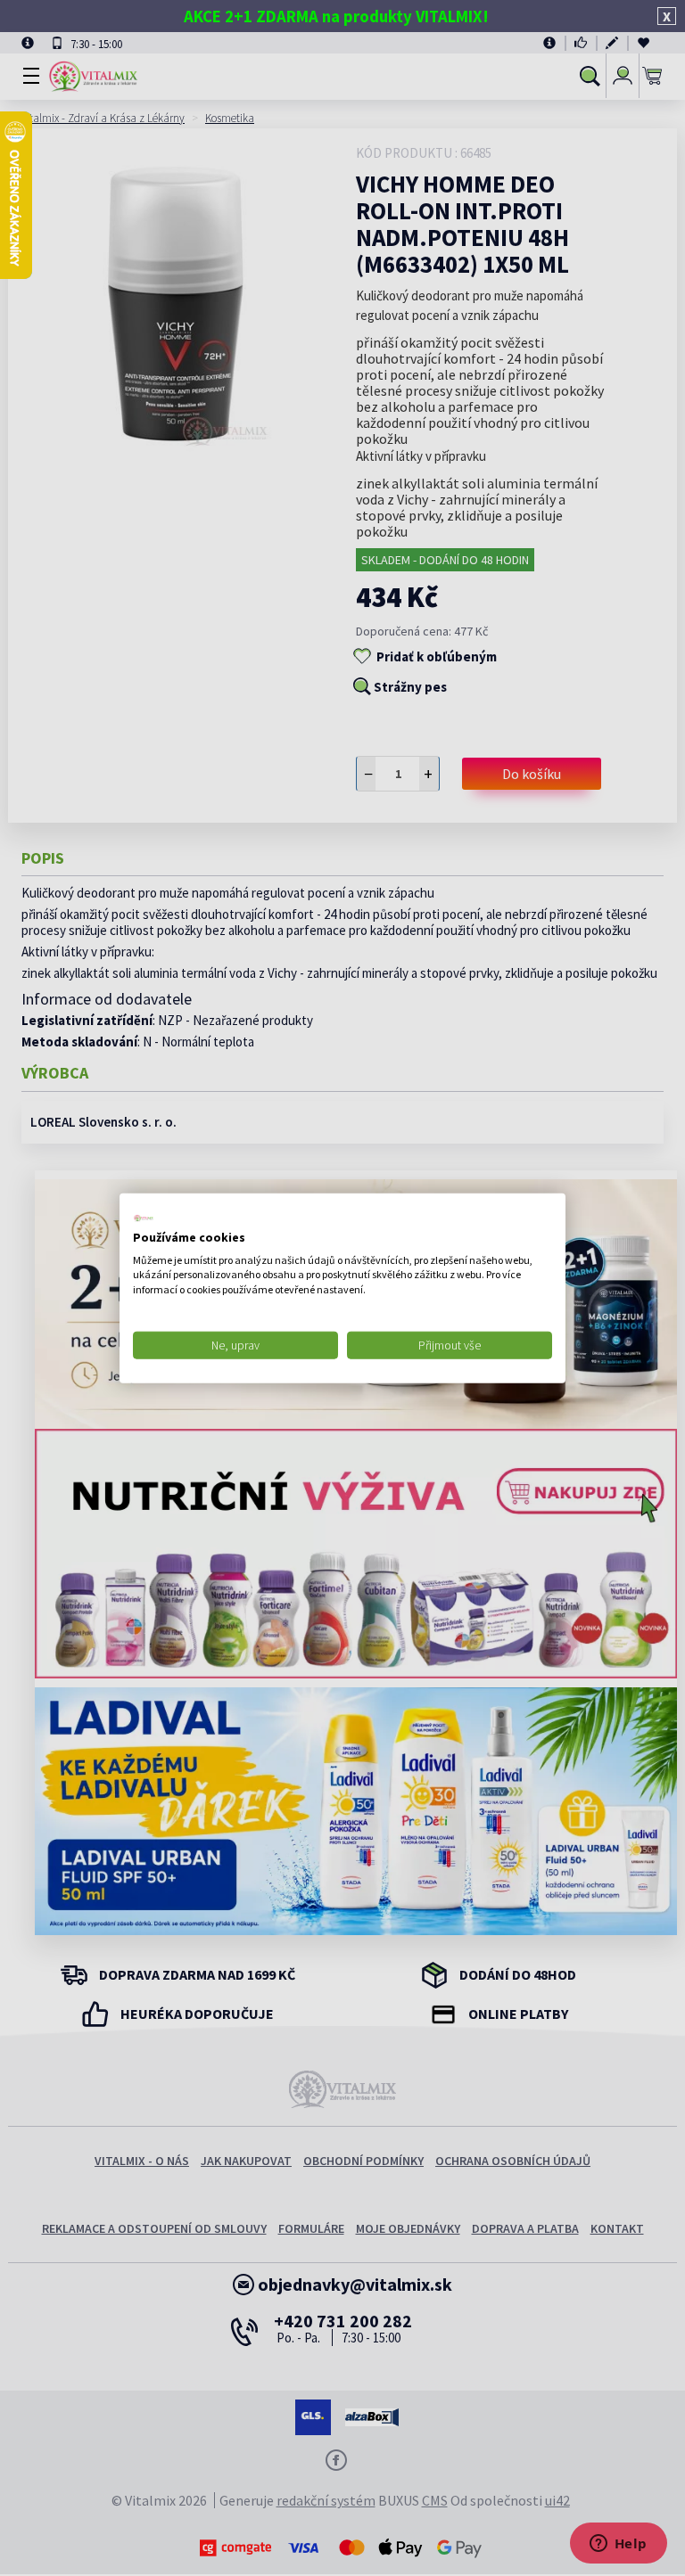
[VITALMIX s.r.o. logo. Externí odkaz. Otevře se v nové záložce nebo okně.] (144, 1218)
